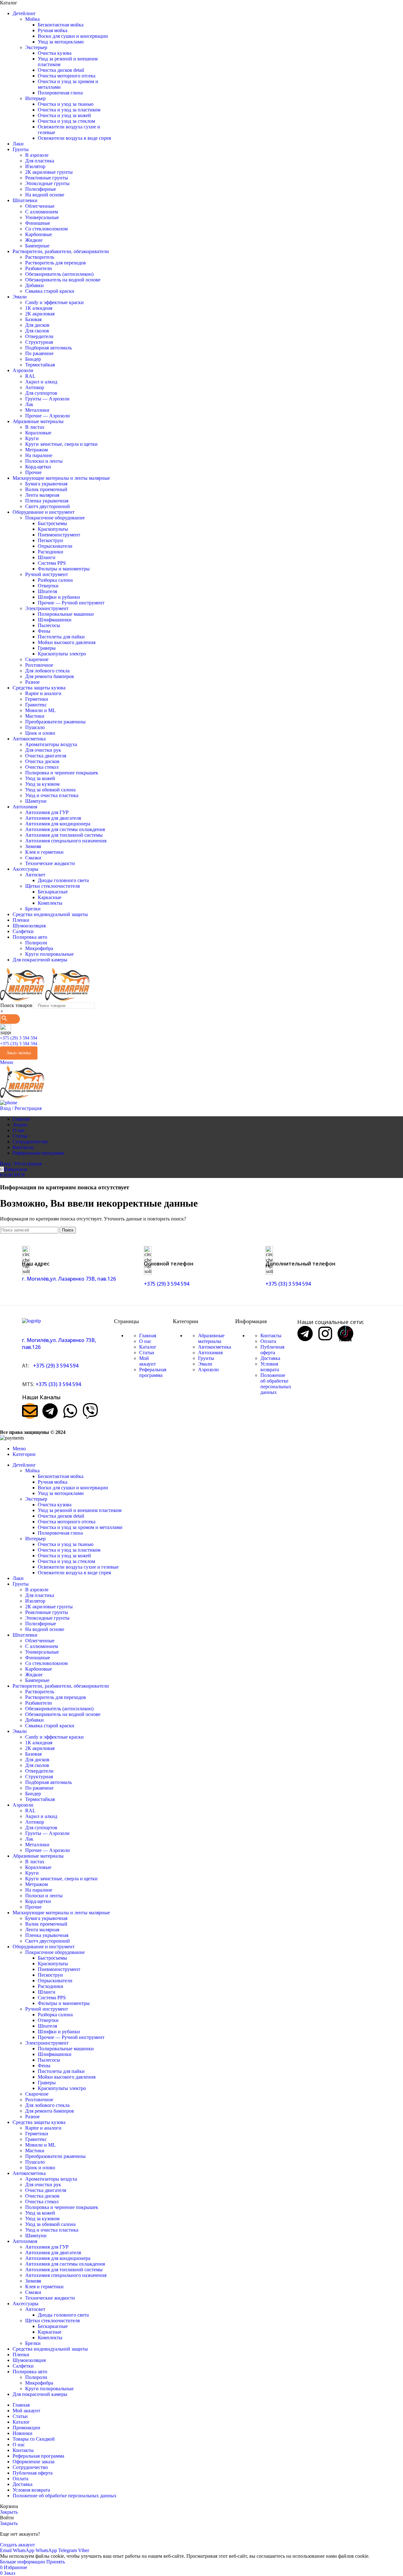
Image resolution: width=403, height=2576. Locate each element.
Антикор (35, 387)
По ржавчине (39, 353)
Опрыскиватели (55, 546)
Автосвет (35, 875)
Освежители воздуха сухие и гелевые (78, 1567)
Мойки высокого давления (67, 642)
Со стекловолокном (46, 229)
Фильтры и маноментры (64, 569)
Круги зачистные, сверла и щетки (61, 444)
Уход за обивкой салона (50, 790)
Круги (32, 438)
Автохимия (210, 1353)
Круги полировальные (49, 954)
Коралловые (38, 433)
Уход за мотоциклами (61, 42)
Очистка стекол (42, 767)
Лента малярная (42, 495)
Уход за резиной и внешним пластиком (80, 1510)
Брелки (33, 909)
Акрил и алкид (41, 382)
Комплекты (50, 903)
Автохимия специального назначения (66, 841)
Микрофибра (39, 948)
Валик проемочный (46, 489)
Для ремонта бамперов (50, 676)
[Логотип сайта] (23, 999)
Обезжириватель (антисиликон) (59, 274)
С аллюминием (42, 212)
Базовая (33, 319)
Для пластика (40, 161)
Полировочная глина (60, 93)
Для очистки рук (43, 750)
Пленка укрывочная (47, 501)
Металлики (37, 410)
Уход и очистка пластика (52, 795)
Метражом (37, 450)
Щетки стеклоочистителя (52, 886)
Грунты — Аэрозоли (47, 399)
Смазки (33, 858)
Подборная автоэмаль (48, 348)
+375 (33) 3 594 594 (19, 1044)
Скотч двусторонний (48, 506)
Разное (32, 682)
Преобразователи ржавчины (55, 722)
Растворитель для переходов (56, 263)
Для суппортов (41, 393)
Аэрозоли (208, 1370)
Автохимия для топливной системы (64, 835)
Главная (148, 1336)
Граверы (47, 648)
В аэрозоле (37, 155)
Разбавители (39, 268)
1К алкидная (39, 308)
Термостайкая (40, 365)
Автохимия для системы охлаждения (65, 829)
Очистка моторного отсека (67, 76)
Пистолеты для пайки (61, 637)
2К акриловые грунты (49, 172)
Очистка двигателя (46, 756)
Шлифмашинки (55, 620)
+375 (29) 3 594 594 (19, 1038)
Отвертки (48, 586)
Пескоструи (50, 540)
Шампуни (36, 801)
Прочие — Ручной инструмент (71, 603)
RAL (30, 376)
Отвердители (39, 336)
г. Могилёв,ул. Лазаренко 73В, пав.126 (69, 1279)
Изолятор (35, 166)
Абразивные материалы (211, 1338)
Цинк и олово (40, 733)
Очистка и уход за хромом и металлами (80, 1527)
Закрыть (9, 2512)
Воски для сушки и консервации (73, 36)
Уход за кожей (40, 778)
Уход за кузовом (42, 784)
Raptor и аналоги (43, 693)
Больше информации (23, 2562)
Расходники (51, 552)
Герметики (37, 699)
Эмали (205, 1364)
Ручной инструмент (47, 574)
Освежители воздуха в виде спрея (74, 138)
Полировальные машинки (66, 614)
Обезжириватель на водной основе (63, 280)
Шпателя (47, 591)
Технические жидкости (50, 863)
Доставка (270, 1358)
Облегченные (40, 206)
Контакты (271, 1336)
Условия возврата (270, 1367)
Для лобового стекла (47, 671)
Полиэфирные (41, 189)
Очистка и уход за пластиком (69, 110)
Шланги (47, 557)
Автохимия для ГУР (47, 812)
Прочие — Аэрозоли (48, 416)
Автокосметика (215, 1347)
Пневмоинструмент (59, 535)
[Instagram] (325, 1333)
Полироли (36, 943)
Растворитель (40, 257)
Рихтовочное (39, 665)
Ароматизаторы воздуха (51, 744)
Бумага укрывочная (46, 484)
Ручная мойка (53, 30)
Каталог (148, 1347)
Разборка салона (55, 580)
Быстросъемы (52, 523)
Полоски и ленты (44, 461)
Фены (44, 631)
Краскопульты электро (62, 654)
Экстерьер (36, 47)
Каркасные (50, 897)
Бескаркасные (53, 892)
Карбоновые (39, 234)
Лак (29, 404)
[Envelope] (30, 1411)
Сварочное (37, 659)
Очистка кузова (55, 53)
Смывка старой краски (50, 291)
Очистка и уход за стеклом (66, 121)
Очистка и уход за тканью (66, 104)
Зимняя (33, 846)
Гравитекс (36, 705)
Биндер (33, 359)
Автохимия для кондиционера (58, 824)
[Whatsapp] (70, 1411)
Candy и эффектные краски (54, 302)
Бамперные (37, 246)
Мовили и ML (40, 710)
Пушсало (35, 727)
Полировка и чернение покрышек (62, 773)
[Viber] (90, 1411)
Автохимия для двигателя (53, 818)
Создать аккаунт (17, 2545)
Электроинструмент (47, 608)
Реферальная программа (153, 1372)
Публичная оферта (272, 1350)
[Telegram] (50, 1411)
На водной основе (45, 195)
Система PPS (52, 563)
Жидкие (34, 240)
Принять (56, 2562)
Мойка (32, 19)
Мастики (35, 716)
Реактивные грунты (47, 178)
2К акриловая (40, 314)
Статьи (147, 1353)
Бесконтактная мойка (61, 25)
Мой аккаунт (148, 1361)
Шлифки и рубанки (59, 597)
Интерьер (35, 98)
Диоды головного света (63, 880)
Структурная (39, 342)
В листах (35, 427)
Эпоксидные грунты (47, 183)
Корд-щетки (38, 467)
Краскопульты (53, 529)
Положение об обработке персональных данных (276, 1384)
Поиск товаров (16, 1005)
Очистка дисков (42, 761)
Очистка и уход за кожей (64, 115)
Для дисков (37, 325)
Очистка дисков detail (61, 70)
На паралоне (39, 455)
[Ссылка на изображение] (31, 1321)
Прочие (33, 472)
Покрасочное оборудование (55, 518)
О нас (145, 1341)
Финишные (38, 223)
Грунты (206, 1358)
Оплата (268, 1341)
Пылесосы (49, 625)
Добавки (34, 285)
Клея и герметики (44, 852)
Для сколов (37, 331)
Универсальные (42, 217)
